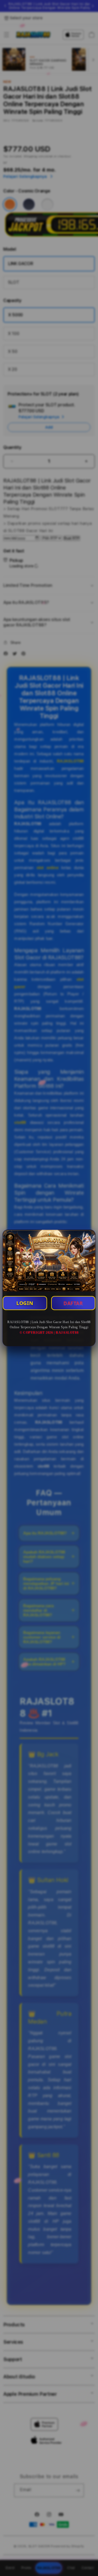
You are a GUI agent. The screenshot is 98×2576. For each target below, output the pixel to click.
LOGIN (25, 1303)
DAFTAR (73, 1303)
